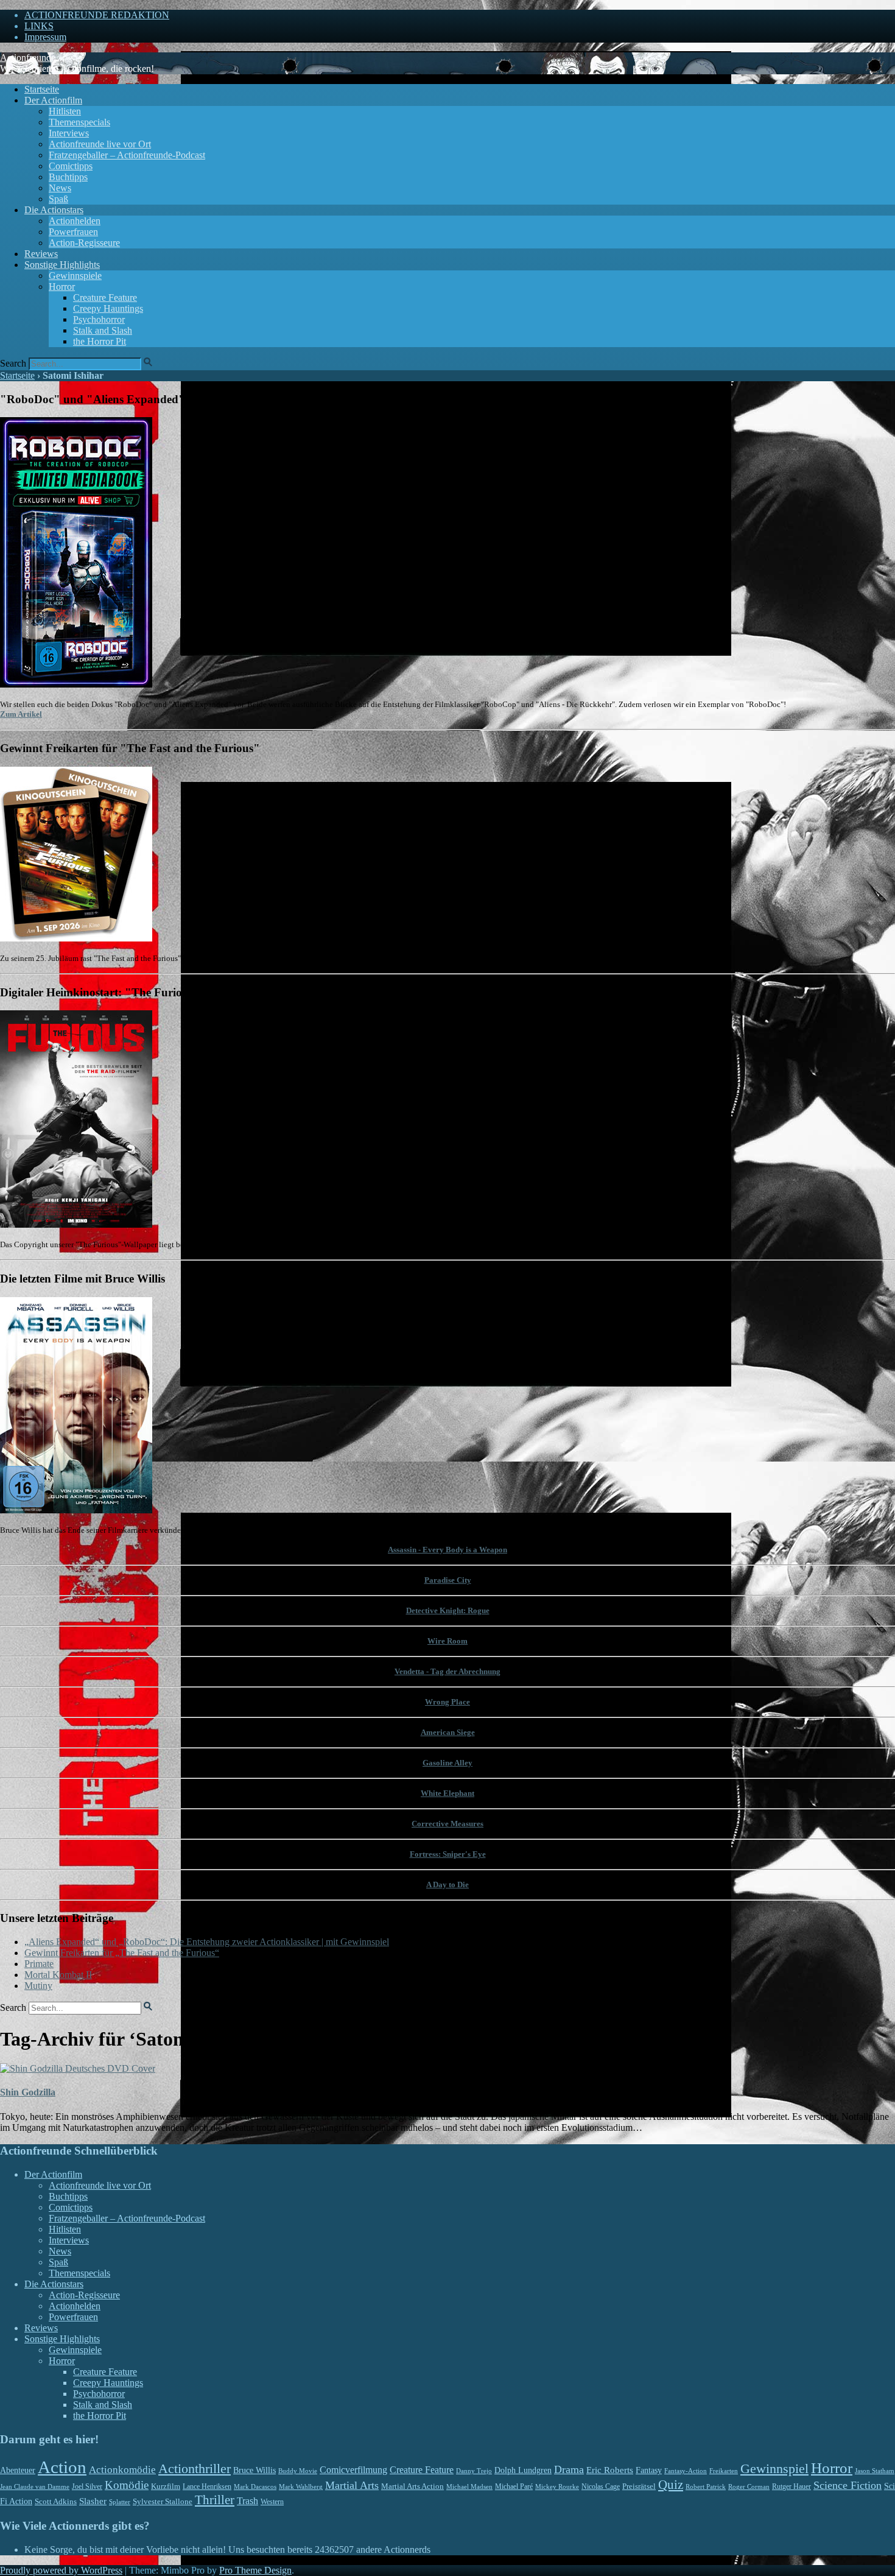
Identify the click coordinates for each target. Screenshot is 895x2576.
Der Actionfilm (53, 100)
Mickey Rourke (557, 2487)
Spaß (58, 199)
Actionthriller (195, 2469)
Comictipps (71, 166)
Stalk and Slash (103, 330)
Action (62, 2467)
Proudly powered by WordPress (61, 2570)
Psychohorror (99, 319)
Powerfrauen (73, 232)
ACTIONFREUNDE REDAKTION (97, 15)
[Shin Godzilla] (78, 2068)
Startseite (42, 89)
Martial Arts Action (412, 2486)
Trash (247, 2501)
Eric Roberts (610, 2470)
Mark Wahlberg (301, 2487)
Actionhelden (75, 221)
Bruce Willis (254, 2470)
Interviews (69, 133)
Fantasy (649, 2470)
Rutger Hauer (791, 2486)
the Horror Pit (100, 341)
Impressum (45, 37)
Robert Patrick (706, 2486)
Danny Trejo (474, 2471)
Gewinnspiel (774, 2469)
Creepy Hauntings (108, 308)
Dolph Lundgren (523, 2470)
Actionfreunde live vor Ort (100, 144)
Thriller (215, 2500)
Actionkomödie (122, 2470)
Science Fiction (848, 2485)
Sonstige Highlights (62, 265)
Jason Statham (875, 2471)
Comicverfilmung (353, 2470)
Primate (39, 1964)
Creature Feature (105, 297)
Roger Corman (749, 2486)
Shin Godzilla (28, 2092)
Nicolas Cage (601, 2486)
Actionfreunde (28, 58)
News (60, 188)
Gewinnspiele (75, 276)
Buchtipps (68, 177)
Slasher (93, 2501)
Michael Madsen (469, 2486)
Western (272, 2502)
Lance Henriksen (207, 2486)
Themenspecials (79, 122)
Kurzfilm (166, 2486)
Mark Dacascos (255, 2486)
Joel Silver (87, 2487)
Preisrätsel (639, 2486)
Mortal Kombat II (58, 1975)
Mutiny (38, 1986)
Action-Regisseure (84, 243)
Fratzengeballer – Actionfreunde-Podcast (127, 155)
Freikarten (724, 2471)
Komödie (127, 2485)
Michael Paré (514, 2486)
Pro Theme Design (255, 2570)
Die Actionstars (54, 210)
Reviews (41, 254)
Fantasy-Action (686, 2471)
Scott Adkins (56, 2502)
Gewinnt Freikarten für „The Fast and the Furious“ (122, 1953)
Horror (62, 287)
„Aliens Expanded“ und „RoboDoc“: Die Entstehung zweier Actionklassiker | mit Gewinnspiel (207, 1942)
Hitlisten (65, 111)
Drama (569, 2469)
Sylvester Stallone (163, 2502)
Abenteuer (18, 2470)
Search (13, 363)
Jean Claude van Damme (35, 2486)
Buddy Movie (298, 2471)
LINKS (39, 26)
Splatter (120, 2502)
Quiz (671, 2485)
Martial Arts (352, 2485)
